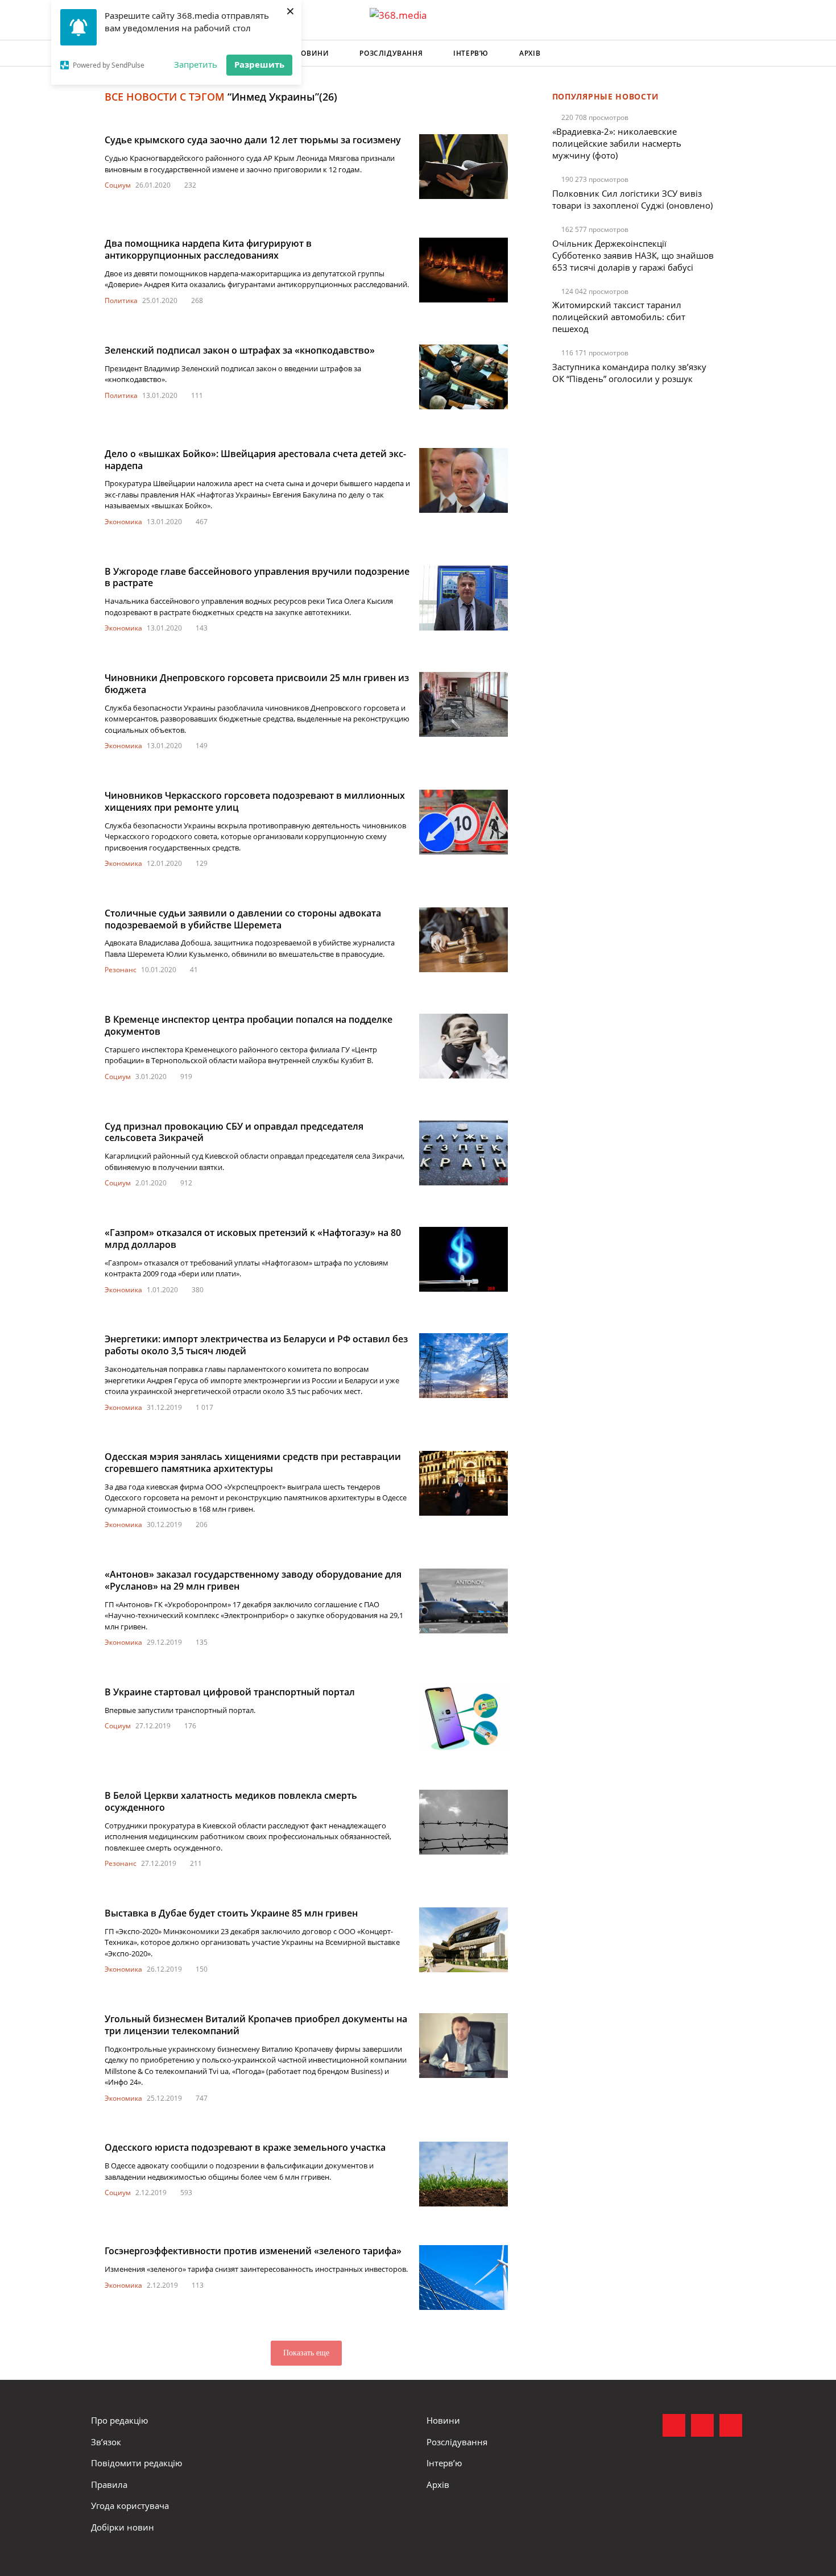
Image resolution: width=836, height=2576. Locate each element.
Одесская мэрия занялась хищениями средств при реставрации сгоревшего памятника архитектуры (253, 1463)
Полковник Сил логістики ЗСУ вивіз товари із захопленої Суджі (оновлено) (632, 199)
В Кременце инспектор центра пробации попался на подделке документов (249, 1025)
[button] (734, 53)
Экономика (123, 522)
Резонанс (121, 970)
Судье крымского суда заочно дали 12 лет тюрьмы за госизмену (253, 140)
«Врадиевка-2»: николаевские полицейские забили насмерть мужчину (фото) (617, 143)
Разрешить (259, 64)
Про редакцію (119, 2420)
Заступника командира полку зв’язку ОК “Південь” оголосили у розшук (629, 373)
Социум (118, 185)
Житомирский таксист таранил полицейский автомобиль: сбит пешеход (619, 317)
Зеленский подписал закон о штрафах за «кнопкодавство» (240, 350)
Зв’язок (106, 2442)
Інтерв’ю (471, 53)
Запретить (196, 64)
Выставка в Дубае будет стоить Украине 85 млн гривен (231, 1913)
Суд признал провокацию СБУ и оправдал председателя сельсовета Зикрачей (234, 1132)
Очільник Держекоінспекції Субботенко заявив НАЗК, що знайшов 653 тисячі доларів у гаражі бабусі (633, 255)
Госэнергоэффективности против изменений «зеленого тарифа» (253, 2251)
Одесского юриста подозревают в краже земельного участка (245, 2147)
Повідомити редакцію (136, 2463)
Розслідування (391, 53)
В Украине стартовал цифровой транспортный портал (230, 1692)
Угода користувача (130, 2506)
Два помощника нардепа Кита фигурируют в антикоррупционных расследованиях (208, 249)
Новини (313, 53)
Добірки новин (123, 2527)
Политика (121, 300)
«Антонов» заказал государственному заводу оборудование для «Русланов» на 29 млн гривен (253, 1580)
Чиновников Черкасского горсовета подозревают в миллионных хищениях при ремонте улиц (255, 801)
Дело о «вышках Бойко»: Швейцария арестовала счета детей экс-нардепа (255, 460)
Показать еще (306, 2353)
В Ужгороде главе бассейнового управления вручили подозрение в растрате (257, 577)
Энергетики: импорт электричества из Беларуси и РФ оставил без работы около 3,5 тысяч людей (256, 1345)
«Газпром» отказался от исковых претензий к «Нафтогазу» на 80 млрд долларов (253, 1239)
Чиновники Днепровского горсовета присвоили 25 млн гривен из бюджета (257, 684)
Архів (530, 53)
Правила (109, 2484)
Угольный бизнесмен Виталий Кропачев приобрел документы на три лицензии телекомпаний (256, 2025)
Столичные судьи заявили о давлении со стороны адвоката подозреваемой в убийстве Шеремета (243, 919)
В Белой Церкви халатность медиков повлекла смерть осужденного (231, 1801)
